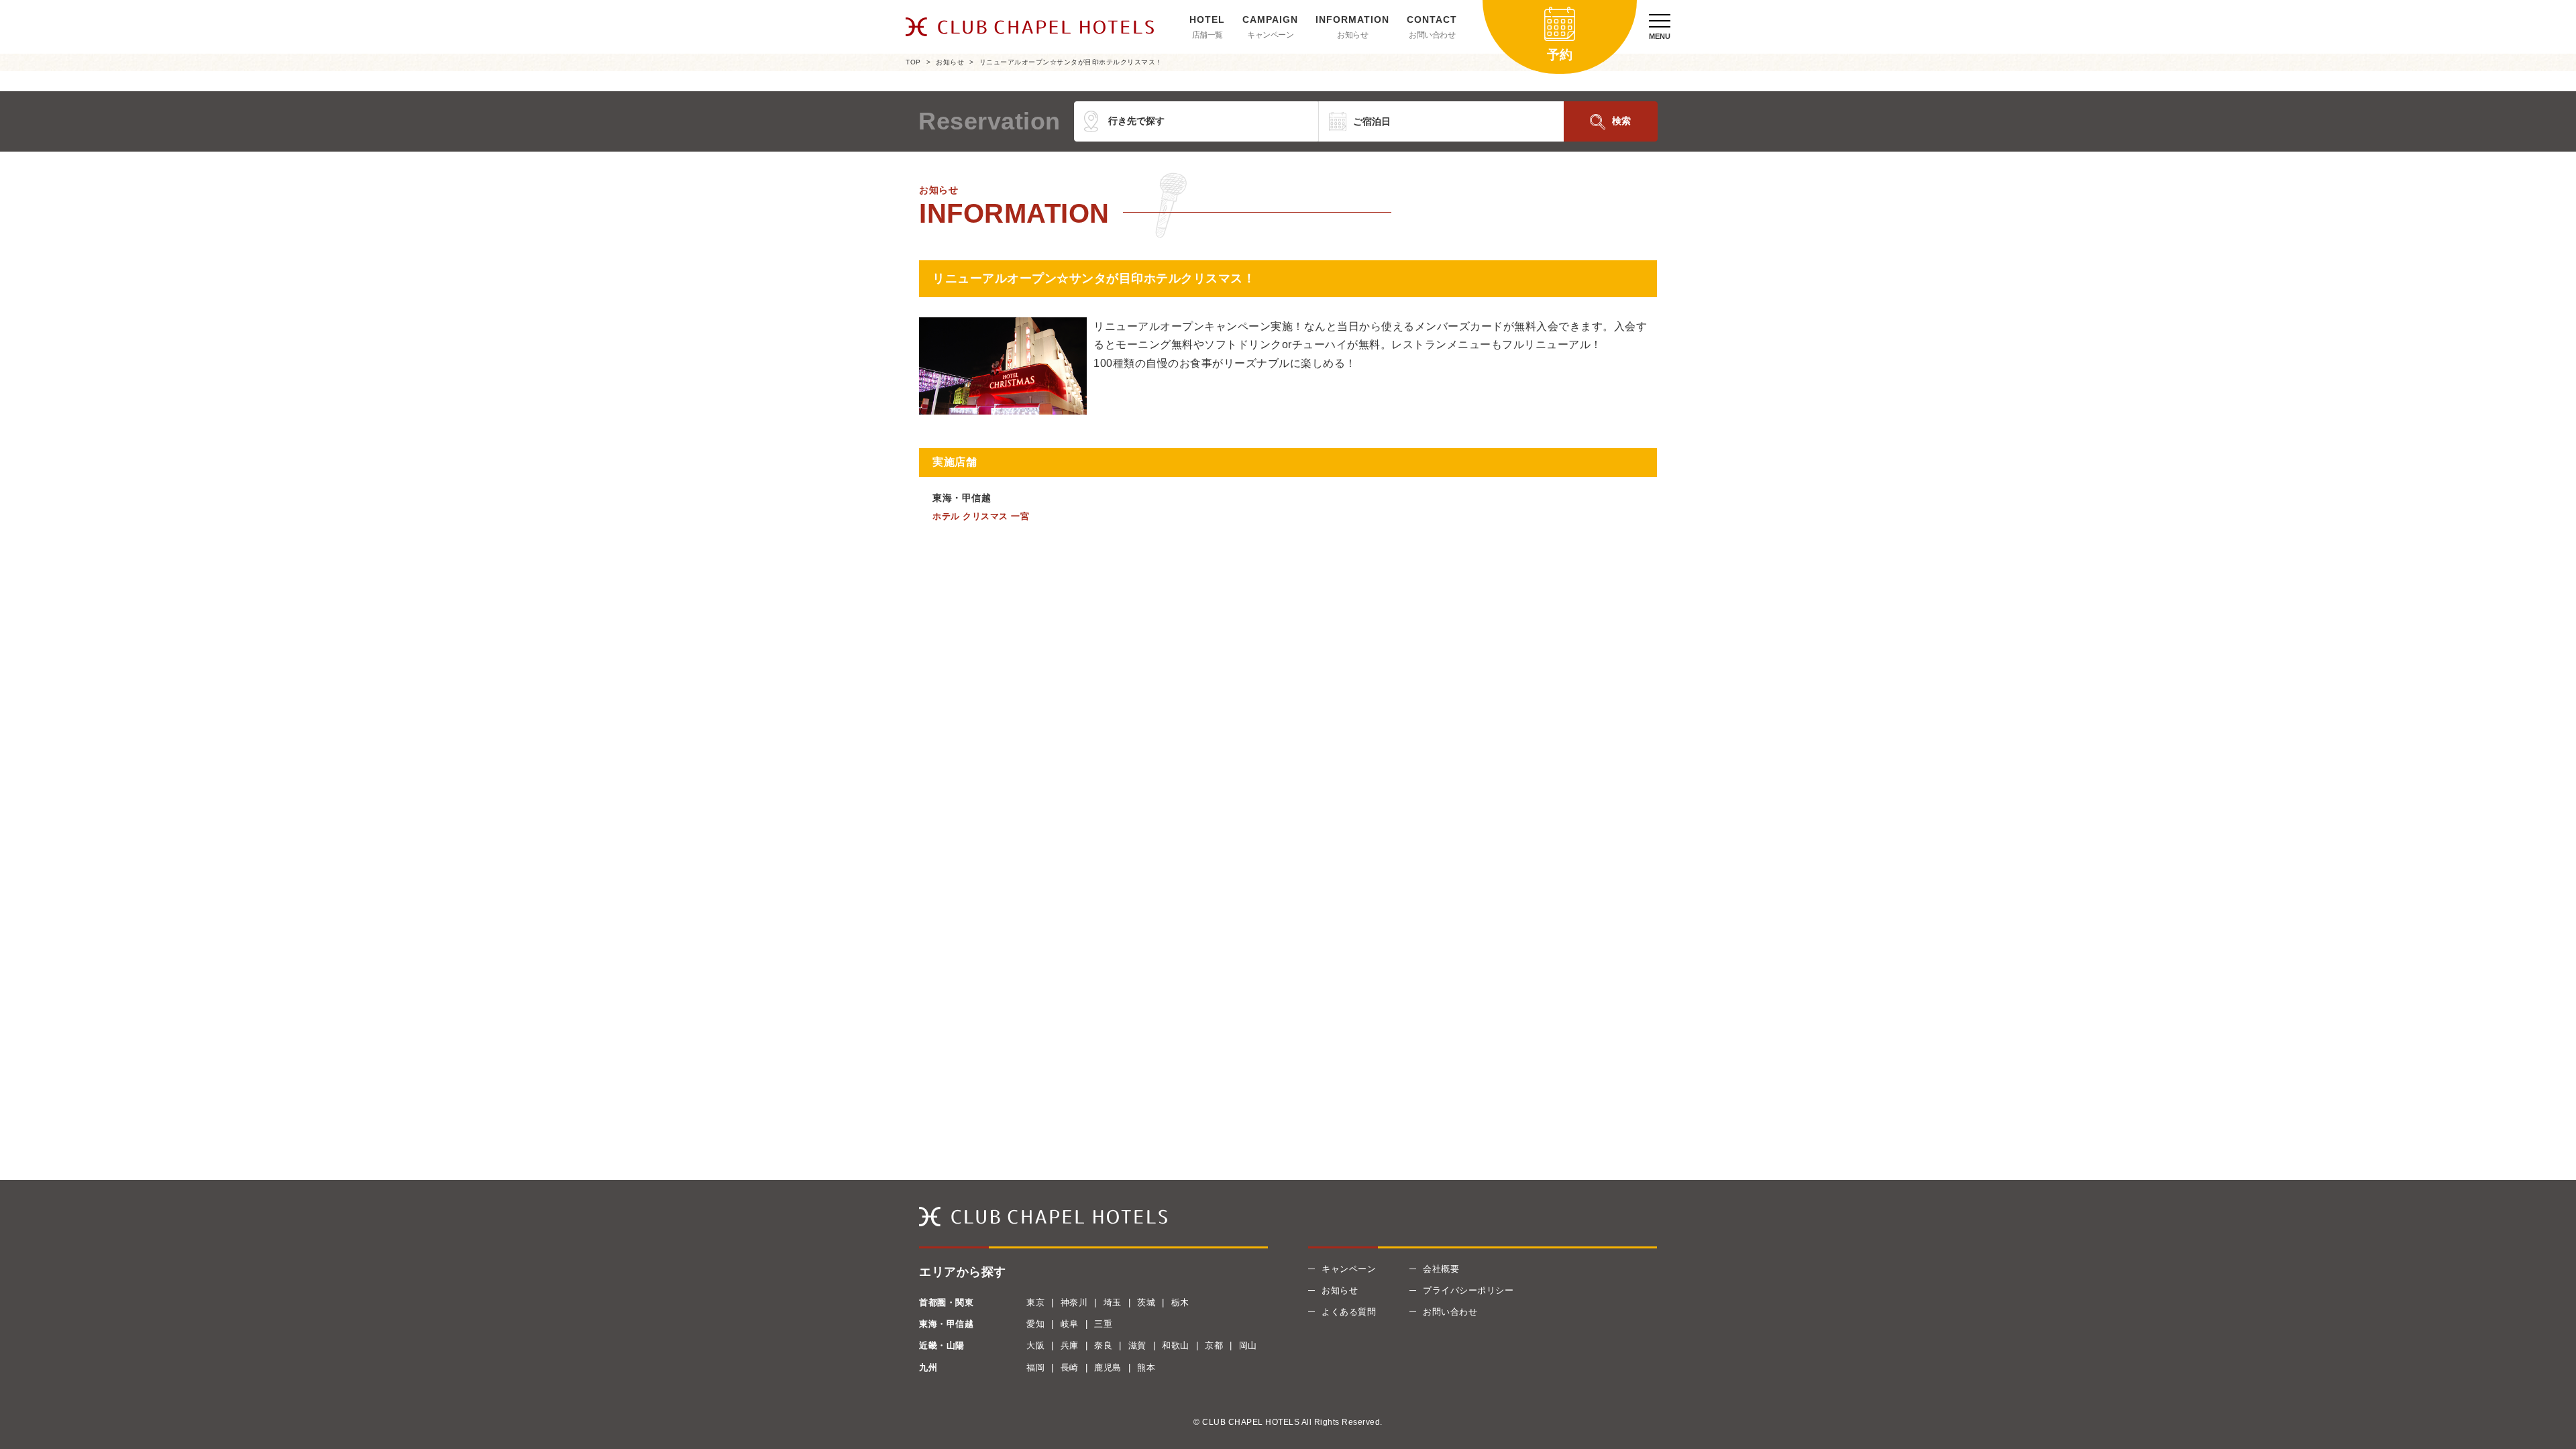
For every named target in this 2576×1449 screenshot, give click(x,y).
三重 (1103, 1324)
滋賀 (1137, 1345)
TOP (913, 62)
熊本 (1146, 1367)
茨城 (1146, 1302)
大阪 (1035, 1345)
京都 (1214, 1345)
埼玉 (1113, 1302)
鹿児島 (1108, 1367)
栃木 (1180, 1302)
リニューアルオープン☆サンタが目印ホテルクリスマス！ (1071, 62)
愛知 (1035, 1324)
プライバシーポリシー (1468, 1290)
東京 (1035, 1302)
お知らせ (1352, 35)
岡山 (1248, 1345)
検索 (1621, 121)
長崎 (1070, 1367)
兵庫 (1070, 1345)
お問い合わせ (1432, 35)
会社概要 (1441, 1269)
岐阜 (1070, 1324)
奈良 (1103, 1345)
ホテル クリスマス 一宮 (981, 516)
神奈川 (1074, 1302)
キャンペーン (1270, 35)
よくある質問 (1349, 1312)
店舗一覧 (1207, 35)
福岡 (1035, 1367)
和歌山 (1176, 1345)
